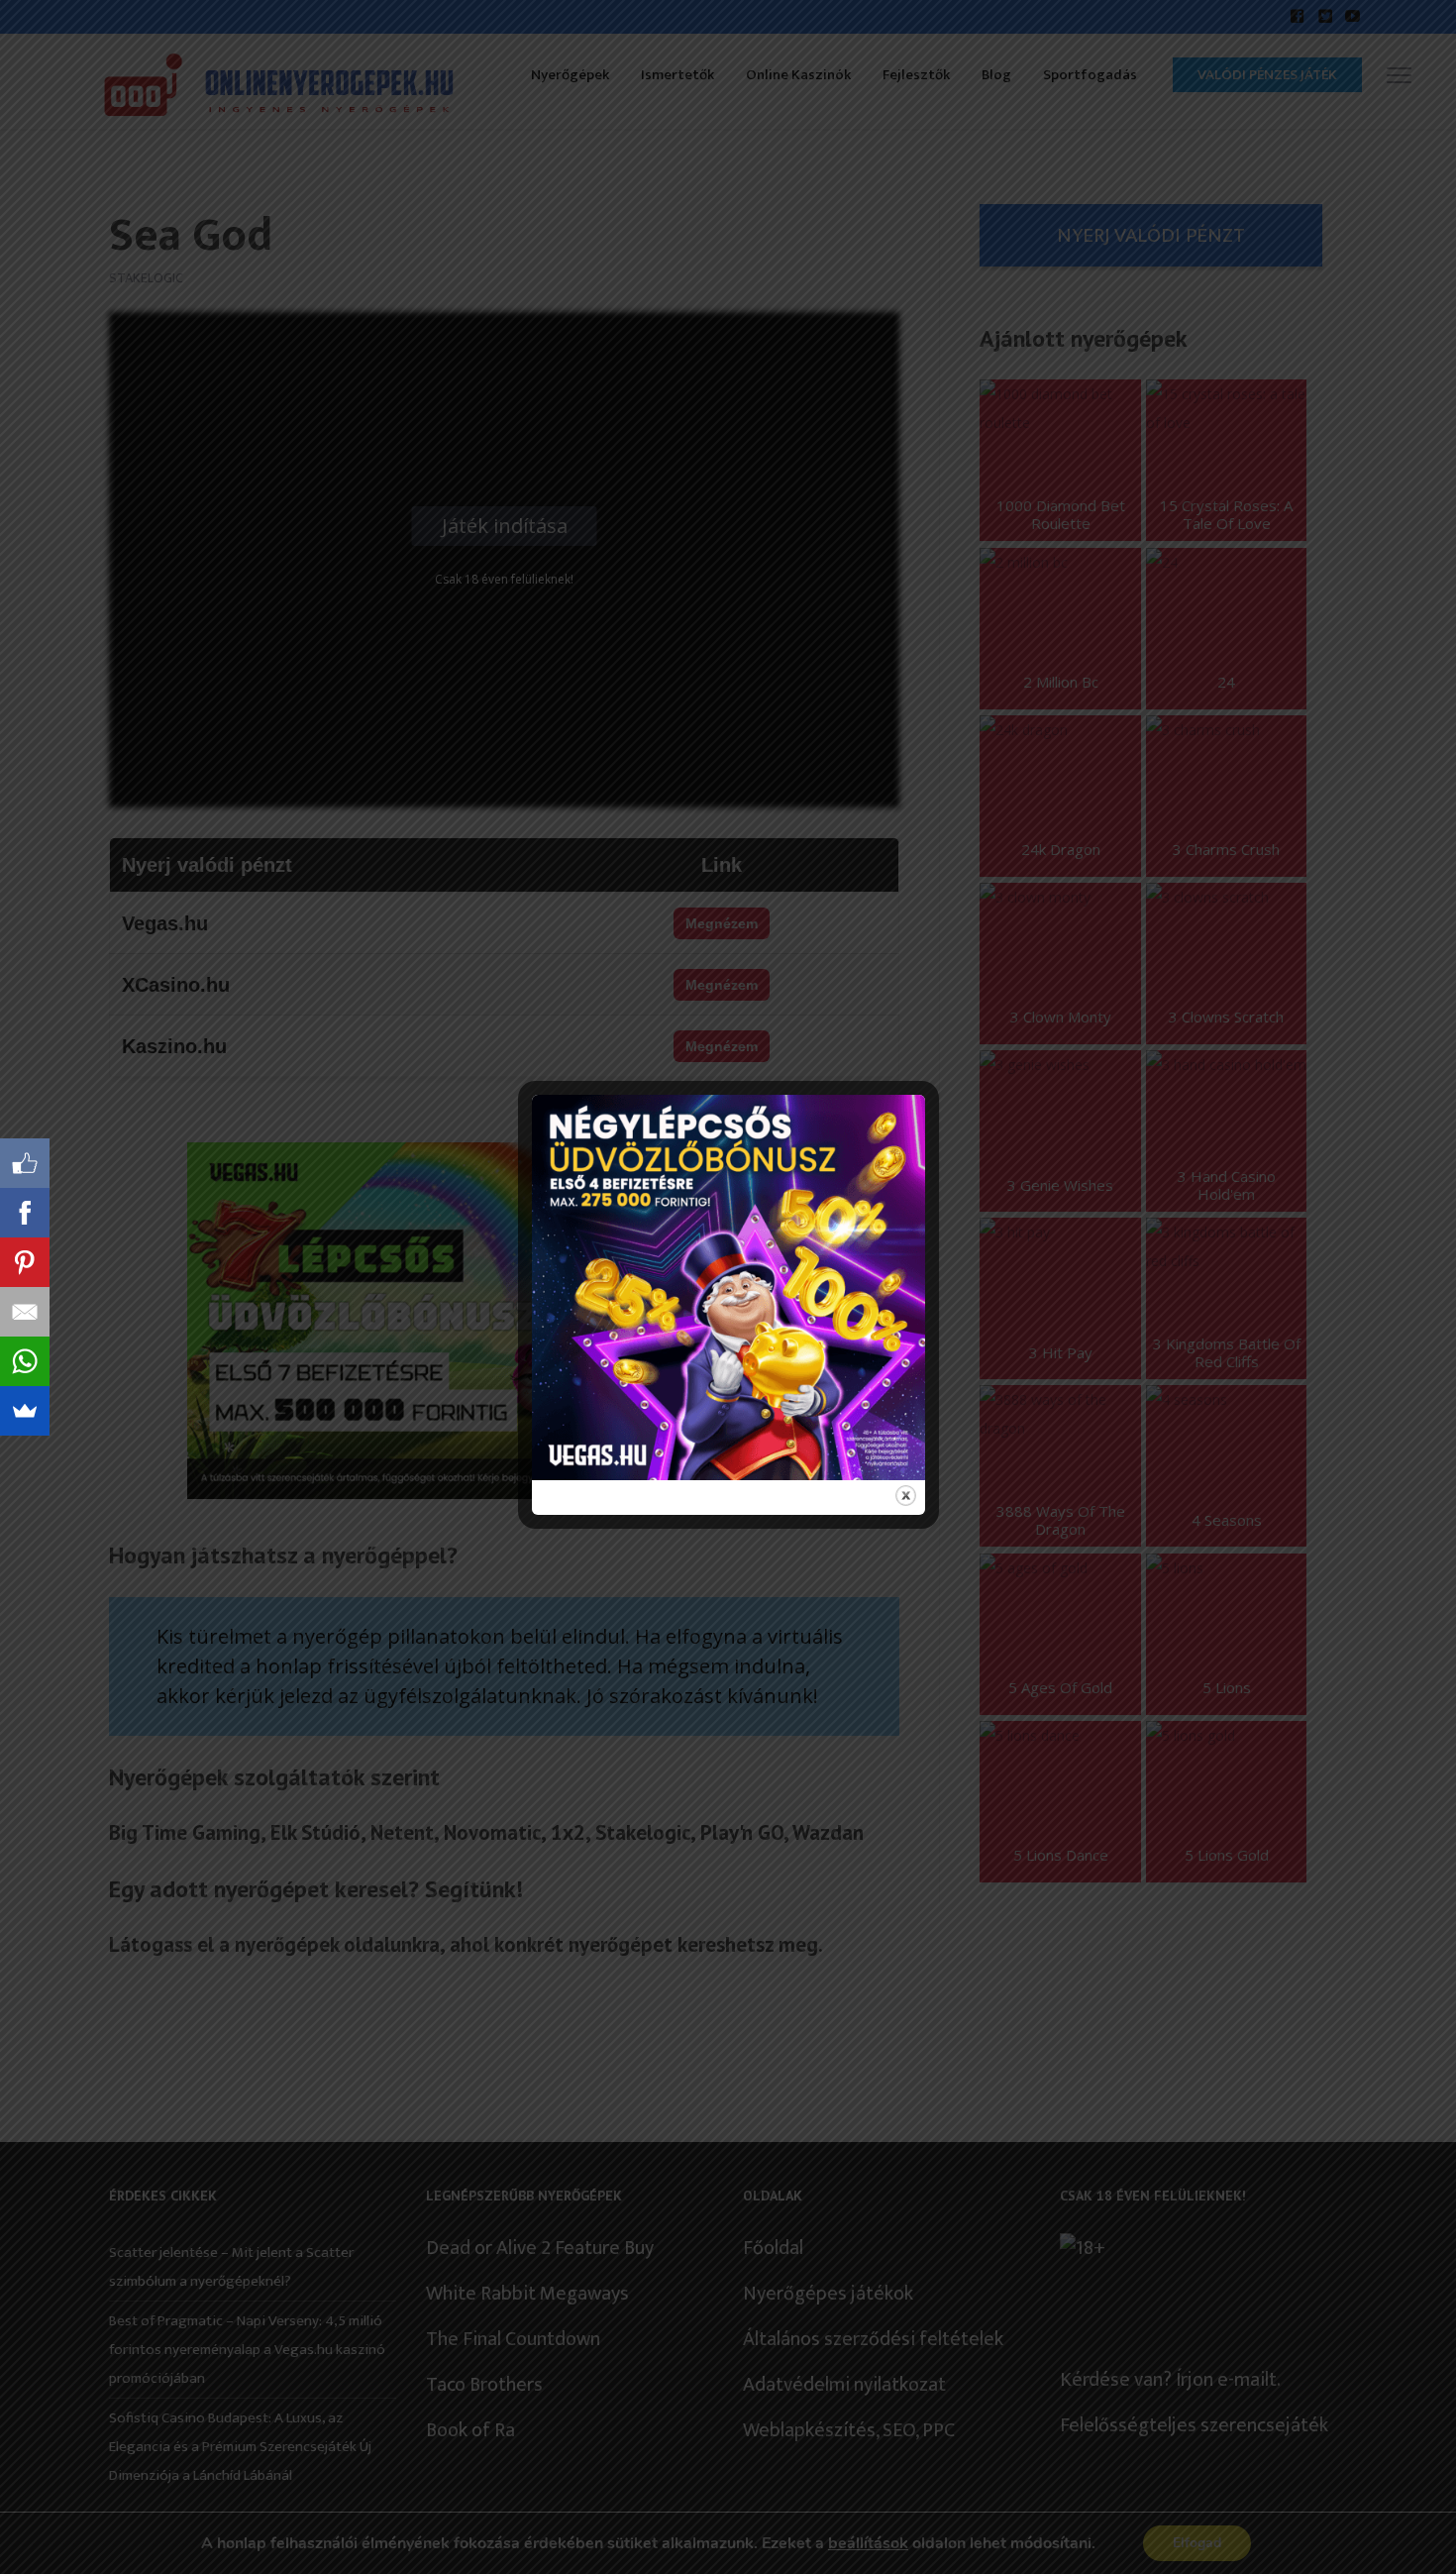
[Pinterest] (25, 1262)
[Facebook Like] (25, 1163)
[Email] (25, 1312)
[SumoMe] (25, 1411)
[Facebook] (25, 1213)
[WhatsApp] (25, 1361)
